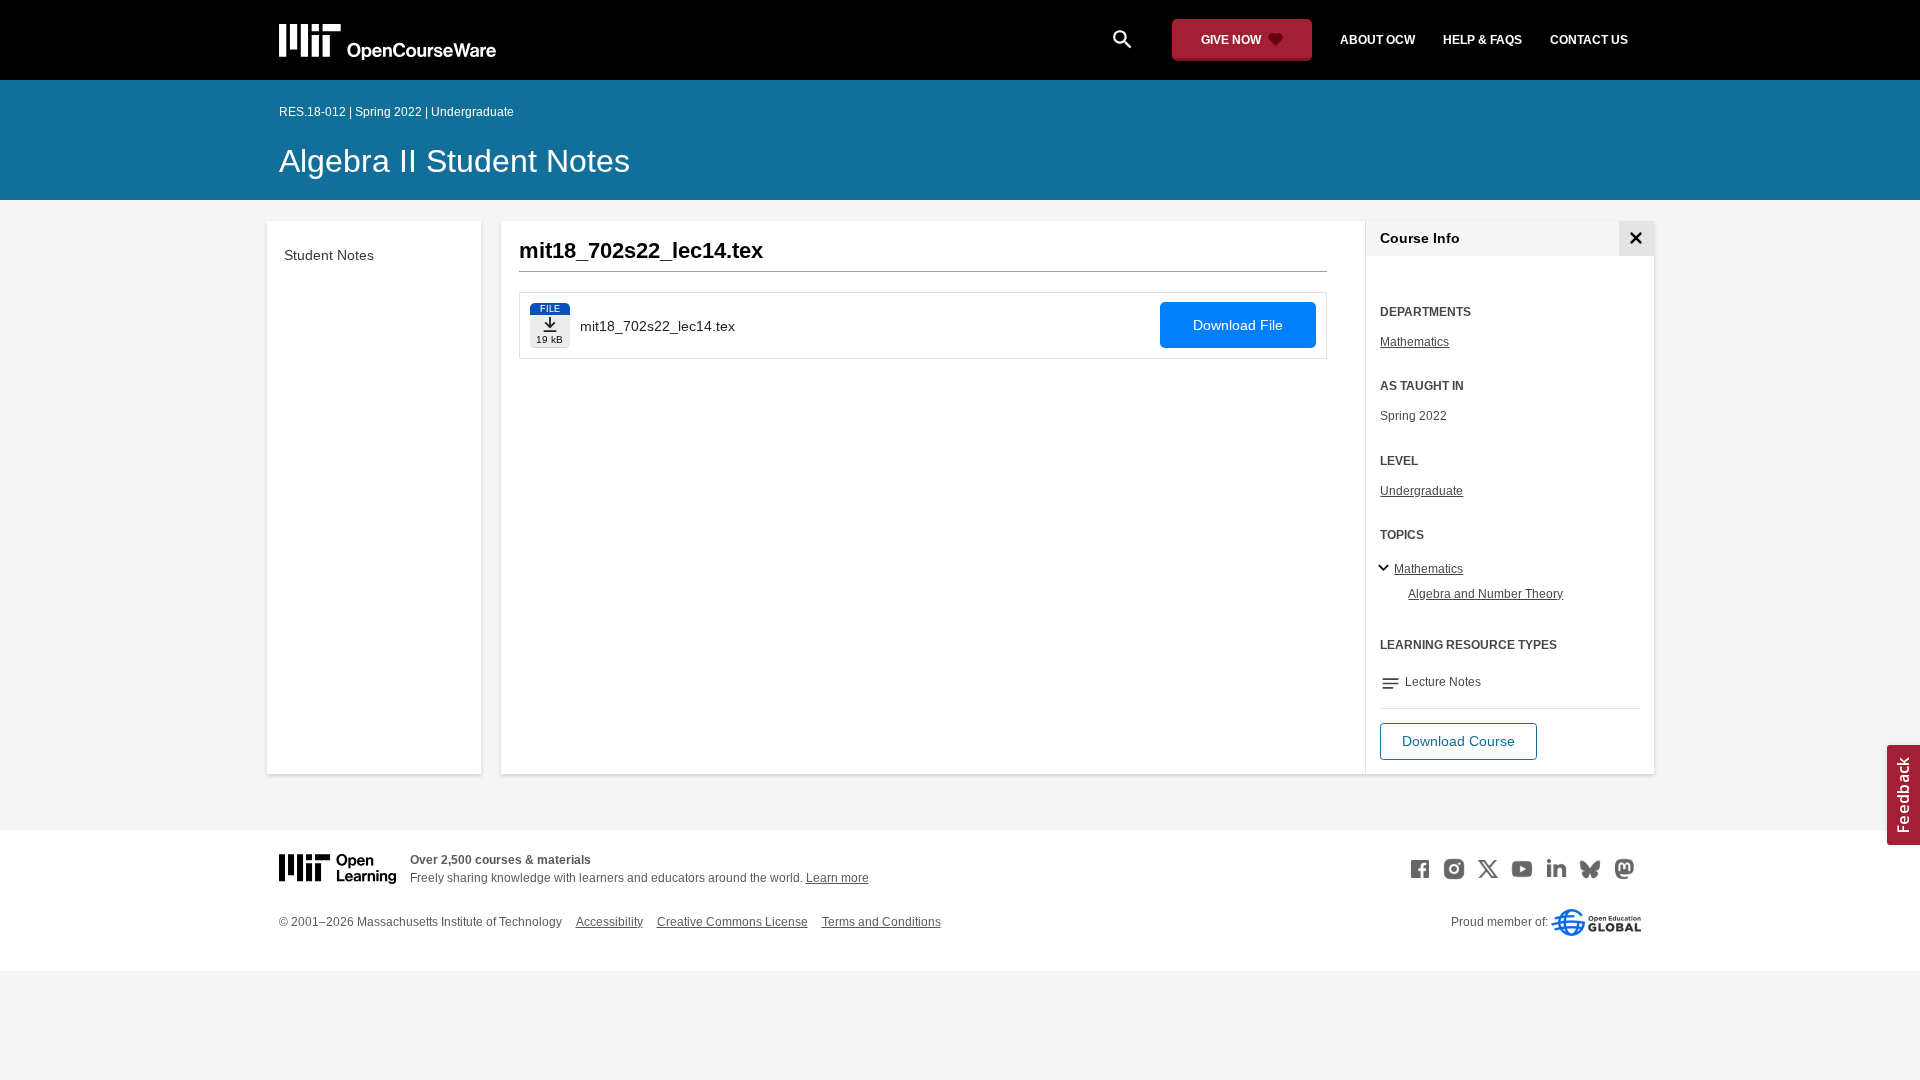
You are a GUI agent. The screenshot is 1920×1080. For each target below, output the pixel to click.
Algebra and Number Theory (1485, 594)
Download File (1238, 325)
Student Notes (329, 255)
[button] (1458, 741)
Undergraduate (1421, 491)
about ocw (1377, 40)
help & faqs (1482, 40)
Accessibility (609, 922)
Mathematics (1414, 342)
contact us (1589, 40)
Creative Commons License (732, 922)
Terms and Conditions (881, 922)
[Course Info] (1636, 238)
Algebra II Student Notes (454, 161)
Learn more (837, 878)
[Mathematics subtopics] (1386, 569)
